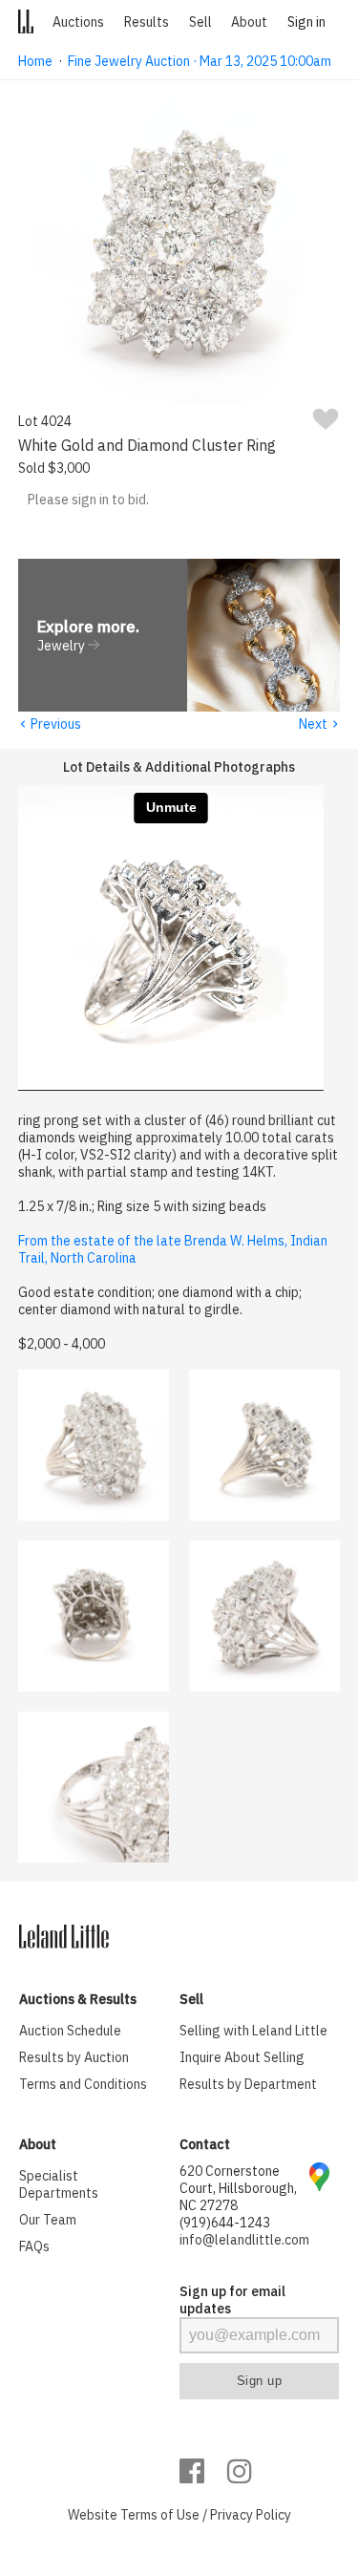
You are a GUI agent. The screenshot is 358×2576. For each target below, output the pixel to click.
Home (35, 61)
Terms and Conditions (83, 2084)
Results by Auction (74, 2057)
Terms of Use (160, 2515)
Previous (50, 724)
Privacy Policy (251, 2515)
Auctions (78, 22)
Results (147, 22)
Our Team (48, 2220)
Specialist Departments (59, 2184)
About (249, 22)
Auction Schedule (70, 2031)
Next (319, 724)
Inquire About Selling (242, 2057)
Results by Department (248, 2084)
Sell (200, 22)
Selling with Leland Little (253, 2031)
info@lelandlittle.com (244, 2240)
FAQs (34, 2246)
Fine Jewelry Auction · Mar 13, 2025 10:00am (200, 61)
